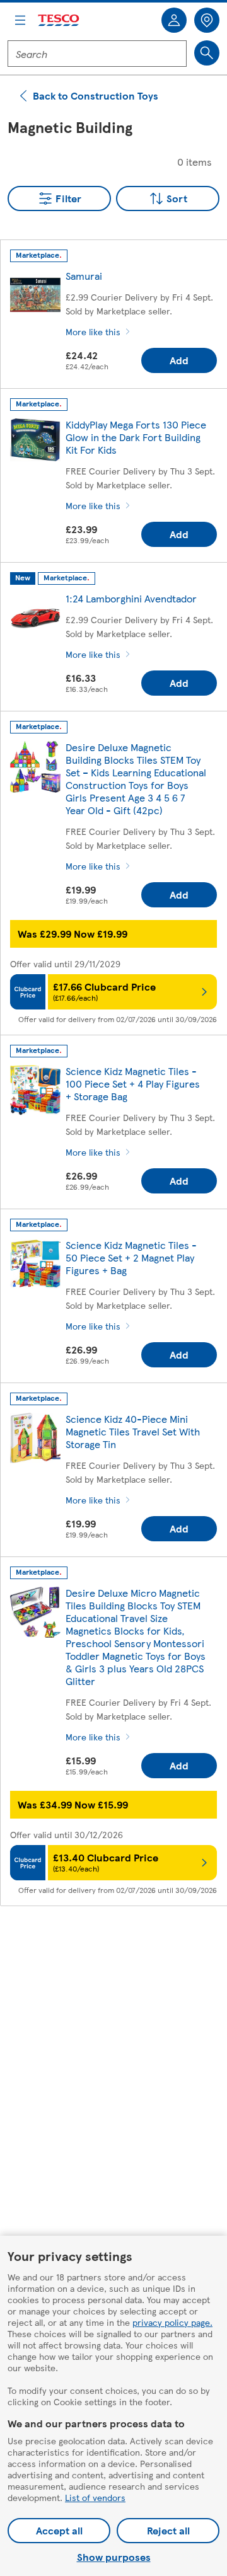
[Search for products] (207, 53)
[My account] (174, 20)
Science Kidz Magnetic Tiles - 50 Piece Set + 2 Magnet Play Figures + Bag (131, 1257)
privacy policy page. (172, 2322)
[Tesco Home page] (59, 20)
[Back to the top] (120, 1947)
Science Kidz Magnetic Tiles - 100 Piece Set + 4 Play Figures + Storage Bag (133, 1084)
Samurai (84, 276)
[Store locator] (207, 20)
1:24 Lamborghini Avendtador (131, 598)
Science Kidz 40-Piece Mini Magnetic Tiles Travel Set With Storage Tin (133, 1431)
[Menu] (20, 20)
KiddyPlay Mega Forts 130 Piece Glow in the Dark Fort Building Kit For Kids (136, 437)
